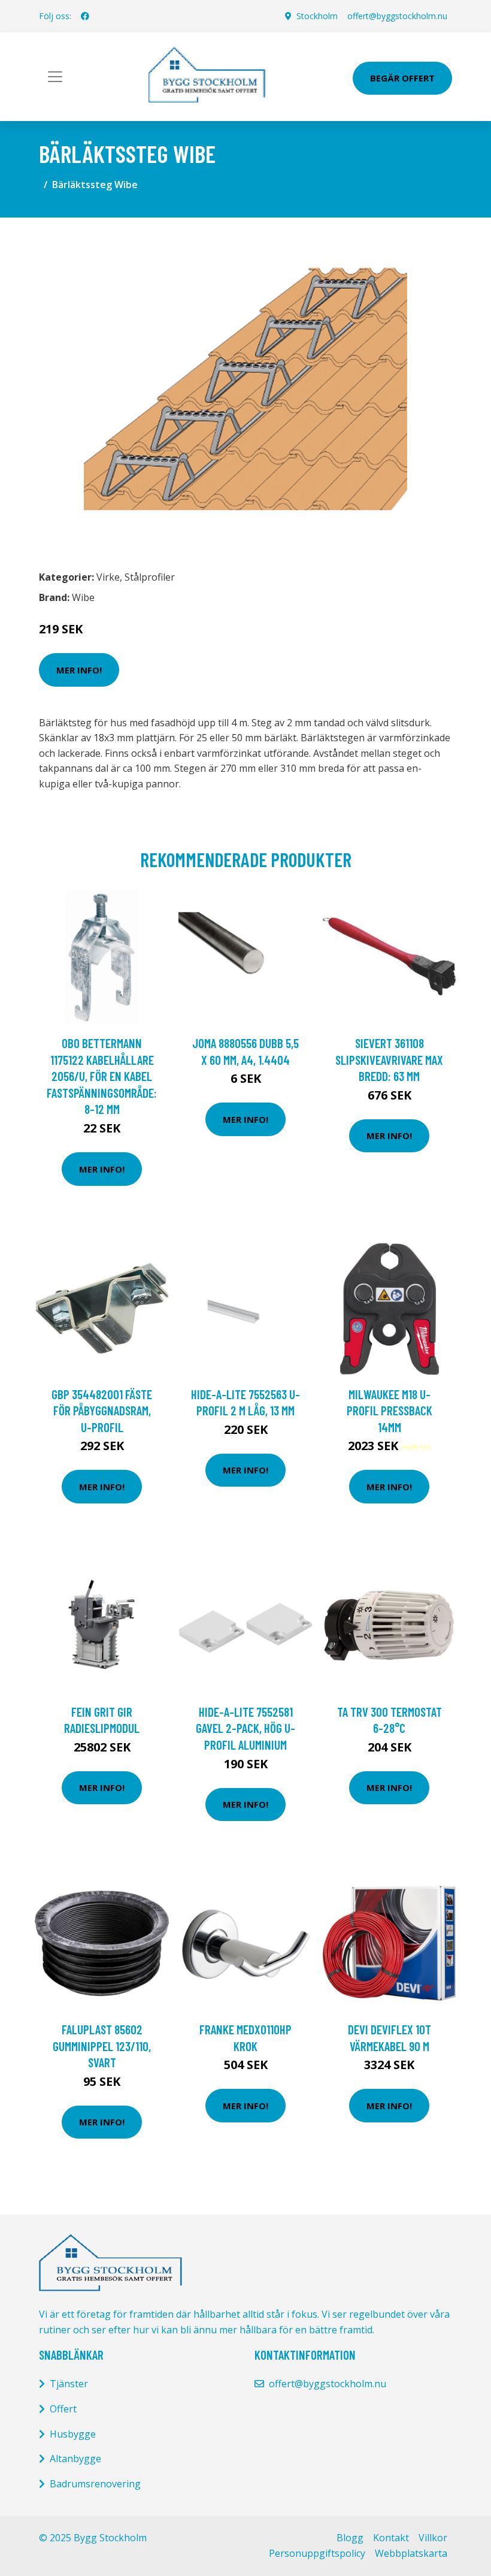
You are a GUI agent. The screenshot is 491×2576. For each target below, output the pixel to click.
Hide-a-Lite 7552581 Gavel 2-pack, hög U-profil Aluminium (245, 1728)
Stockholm (317, 16)
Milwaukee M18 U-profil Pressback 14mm (390, 1411)
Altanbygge (75, 2459)
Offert (63, 2409)
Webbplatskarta (411, 2553)
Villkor (433, 2538)
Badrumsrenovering (95, 2484)
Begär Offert (402, 78)
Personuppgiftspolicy (317, 2553)
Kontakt (391, 2538)
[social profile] (85, 16)
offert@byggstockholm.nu (397, 16)
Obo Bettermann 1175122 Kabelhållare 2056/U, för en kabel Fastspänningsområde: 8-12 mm (102, 1076)
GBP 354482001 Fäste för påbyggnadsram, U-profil (102, 1411)
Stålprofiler (150, 577)
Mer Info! (79, 670)
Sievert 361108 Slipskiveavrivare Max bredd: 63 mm (389, 1059)
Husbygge (73, 2434)
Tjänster (69, 2384)
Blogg (350, 2538)
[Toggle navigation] (55, 77)
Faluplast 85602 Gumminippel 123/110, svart (102, 2046)
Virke (108, 577)
